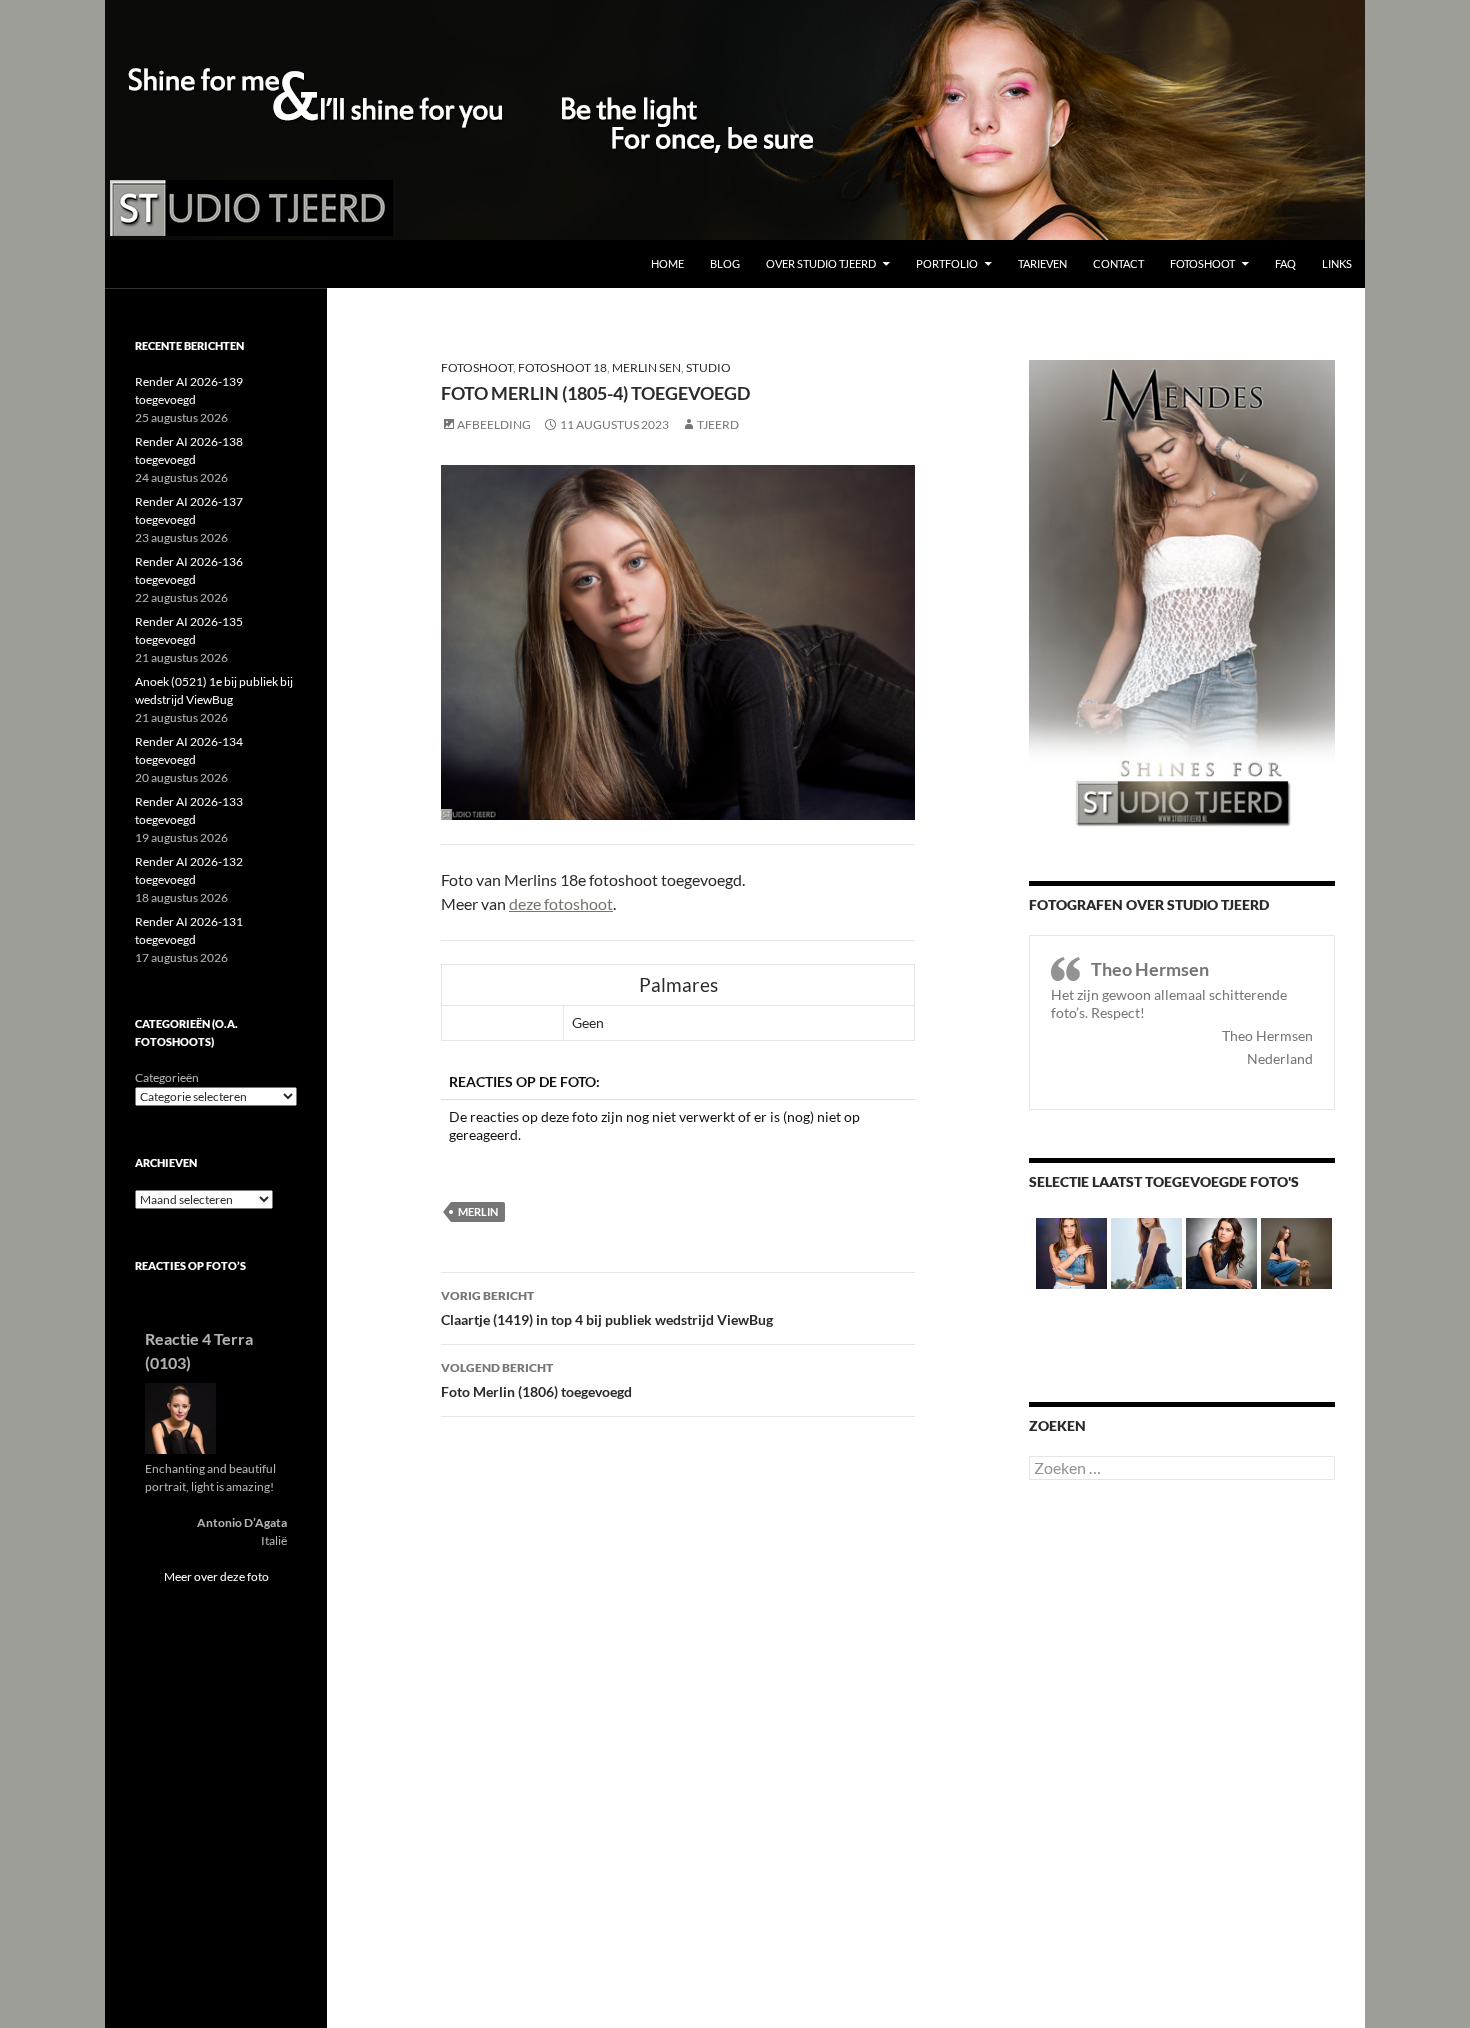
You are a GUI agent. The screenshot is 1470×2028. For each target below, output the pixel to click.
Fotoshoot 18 (562, 367)
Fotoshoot (1202, 263)
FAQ (1285, 263)
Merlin (478, 1211)
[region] (735, 120)
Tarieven (1042, 263)
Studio (708, 367)
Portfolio (947, 263)
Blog (725, 263)
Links (1337, 263)
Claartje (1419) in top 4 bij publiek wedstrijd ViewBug (607, 1308)
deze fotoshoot (561, 903)
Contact (1118, 263)
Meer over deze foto (216, 1576)
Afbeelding (494, 424)
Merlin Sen (646, 367)
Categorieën (167, 1077)
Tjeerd (718, 424)
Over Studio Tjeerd (821, 263)
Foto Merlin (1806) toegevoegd (536, 1380)
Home (667, 263)
